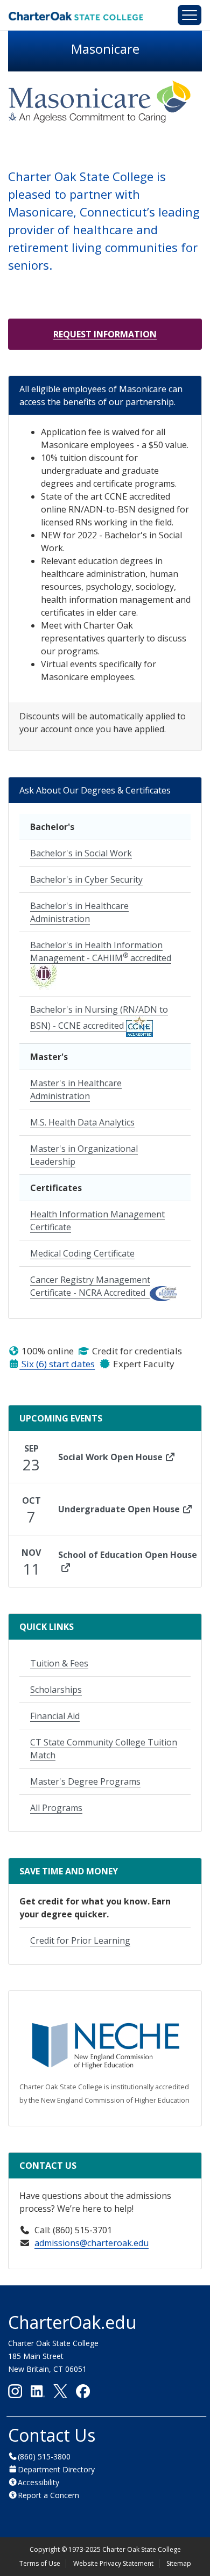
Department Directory (56, 2469)
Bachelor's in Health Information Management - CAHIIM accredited (101, 951)
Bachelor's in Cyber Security (86, 879)
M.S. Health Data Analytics (82, 1122)
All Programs (56, 1808)
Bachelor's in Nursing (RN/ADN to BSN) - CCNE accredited (99, 1018)
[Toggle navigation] (190, 15)
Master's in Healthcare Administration (76, 1089)
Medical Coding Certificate (82, 1253)
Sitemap (179, 2563)
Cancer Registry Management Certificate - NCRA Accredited (90, 1286)
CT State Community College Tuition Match (104, 1749)
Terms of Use (40, 2563)
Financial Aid (55, 1716)
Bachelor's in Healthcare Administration (79, 912)
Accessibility (38, 2482)
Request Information (105, 334)
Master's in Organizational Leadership (84, 1155)
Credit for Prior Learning (80, 1940)
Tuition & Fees (59, 1663)
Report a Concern (48, 2495)
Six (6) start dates (57, 1364)
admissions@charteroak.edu (92, 2243)
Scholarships (56, 1690)
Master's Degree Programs (85, 1781)
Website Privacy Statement (113, 2563)
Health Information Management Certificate (97, 1221)
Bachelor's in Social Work (81, 853)
